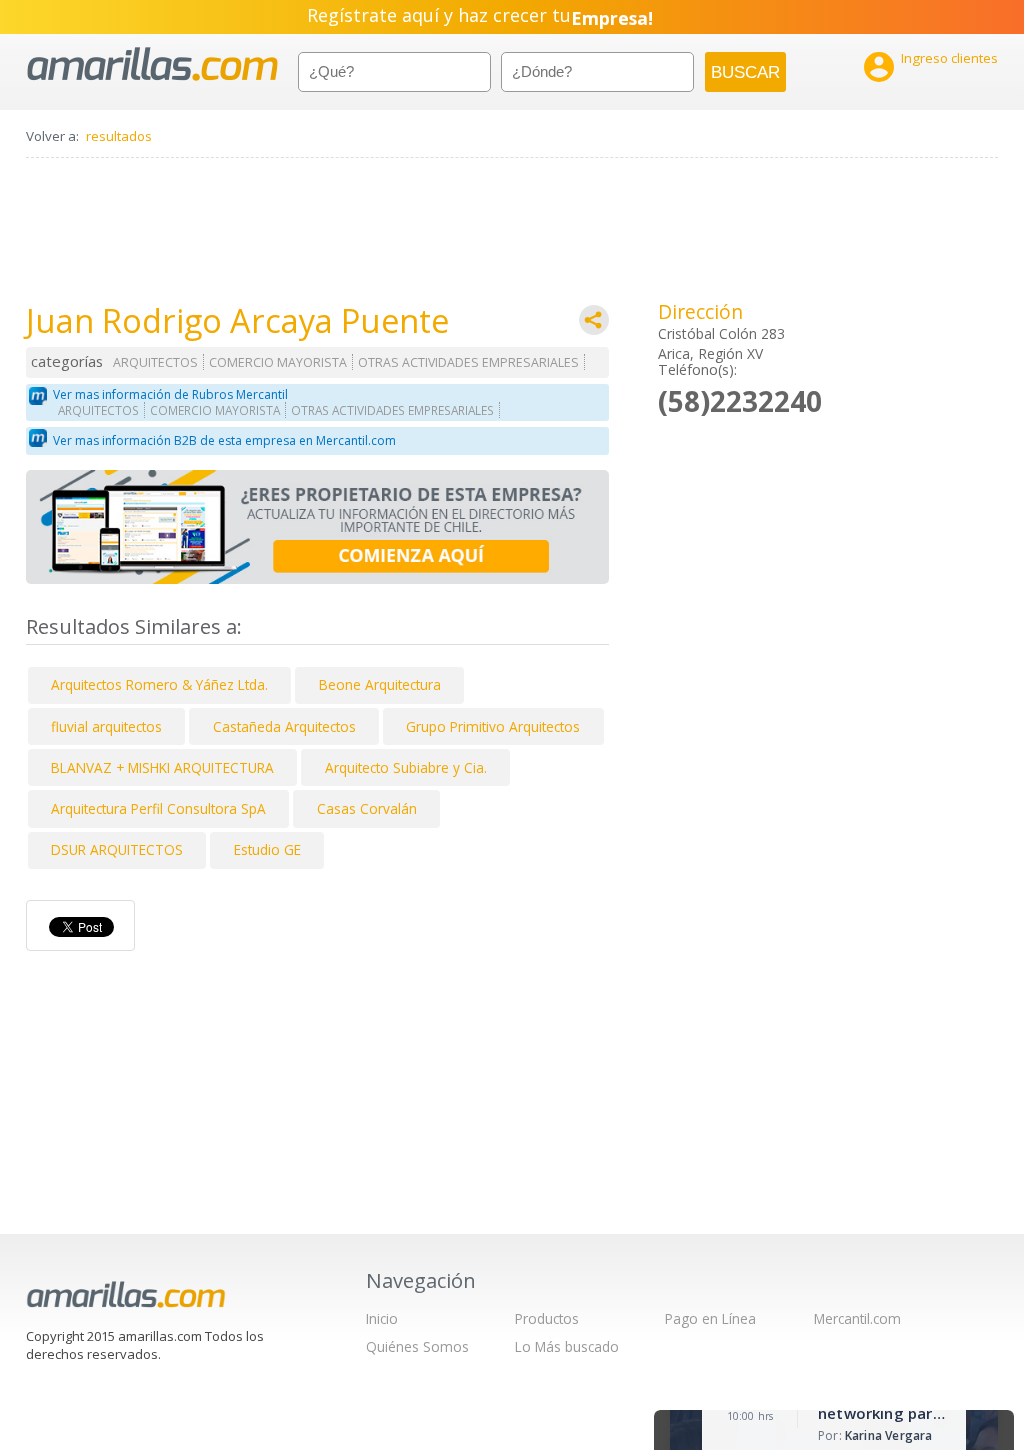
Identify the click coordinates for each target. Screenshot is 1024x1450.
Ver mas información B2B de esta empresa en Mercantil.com (224, 440)
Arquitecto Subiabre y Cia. (406, 767)
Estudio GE (267, 849)
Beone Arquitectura (380, 684)
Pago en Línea (710, 1318)
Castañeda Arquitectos (284, 726)
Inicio (382, 1318)
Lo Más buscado (567, 1346)
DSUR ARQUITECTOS (117, 849)
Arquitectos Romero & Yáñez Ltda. (159, 684)
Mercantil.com (857, 1318)
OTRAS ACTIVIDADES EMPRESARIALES (468, 362)
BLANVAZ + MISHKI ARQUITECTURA (162, 767)
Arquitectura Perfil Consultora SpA (158, 808)
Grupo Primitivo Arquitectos (493, 726)
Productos (547, 1318)
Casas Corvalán (367, 808)
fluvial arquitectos (106, 726)
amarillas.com (152, 64)
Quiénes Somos (417, 1346)
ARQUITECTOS (155, 362)
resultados (119, 136)
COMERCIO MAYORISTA (278, 362)
